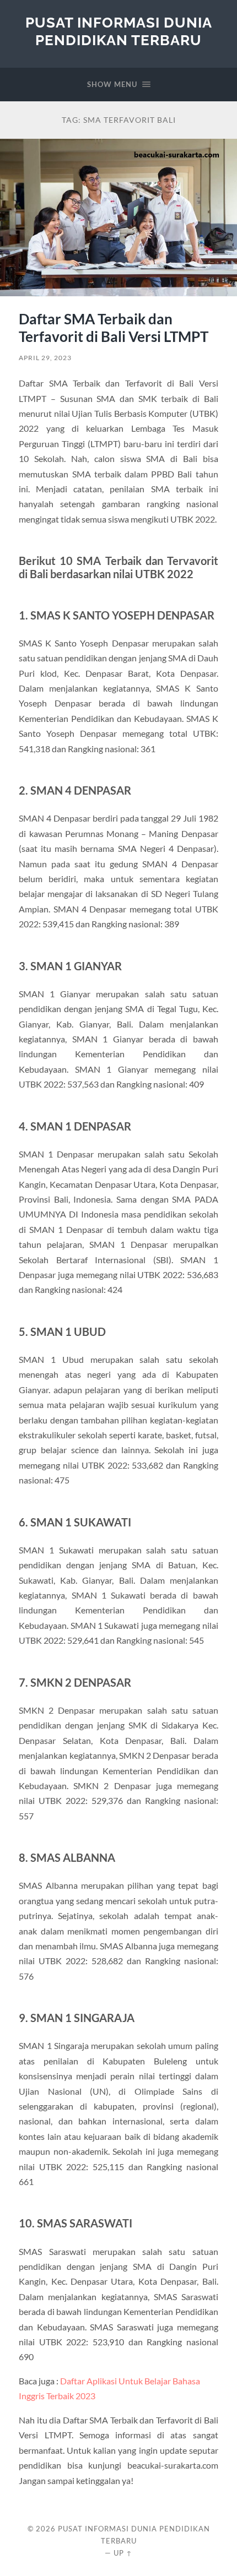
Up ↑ (123, 2553)
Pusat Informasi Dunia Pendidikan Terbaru (119, 31)
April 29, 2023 (45, 358)
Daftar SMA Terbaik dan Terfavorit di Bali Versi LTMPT (114, 328)
